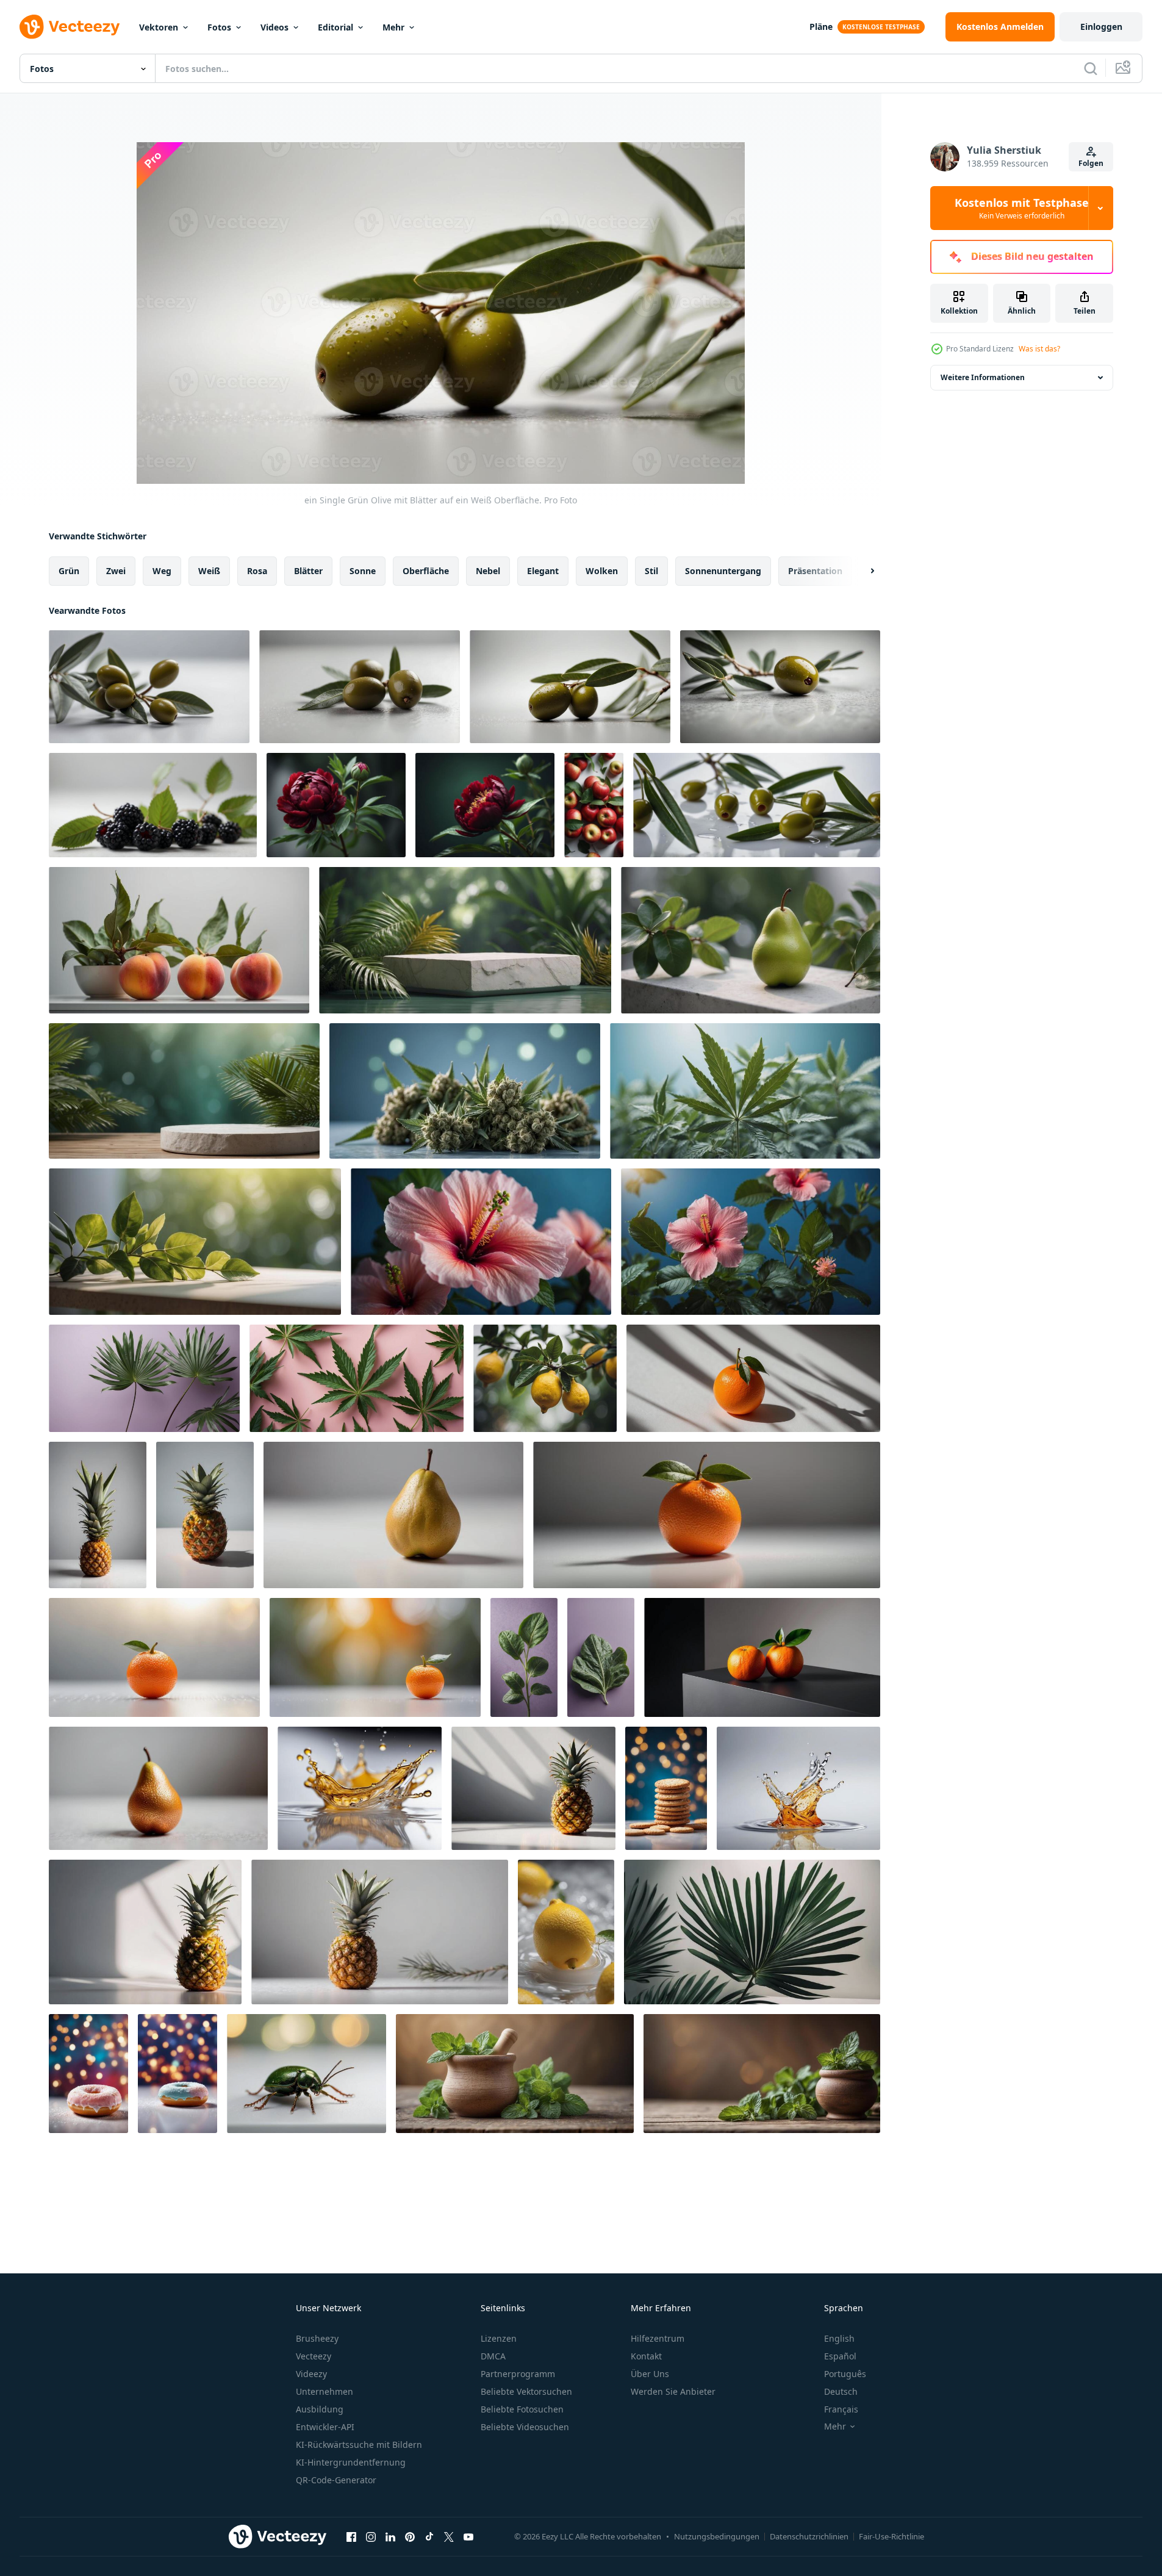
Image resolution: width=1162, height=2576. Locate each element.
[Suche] (1091, 68)
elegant (543, 571)
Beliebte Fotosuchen (522, 2409)
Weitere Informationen (983, 377)
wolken (602, 571)
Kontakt (646, 2356)
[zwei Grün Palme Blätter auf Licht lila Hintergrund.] (144, 1378)
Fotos (219, 27)
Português (845, 2374)
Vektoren (159, 27)
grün (69, 571)
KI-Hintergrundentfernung (351, 2462)
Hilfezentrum (658, 2338)
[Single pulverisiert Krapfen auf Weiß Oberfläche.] (88, 2074)
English (839, 2338)
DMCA (493, 2356)
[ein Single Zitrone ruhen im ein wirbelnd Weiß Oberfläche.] (566, 1932)
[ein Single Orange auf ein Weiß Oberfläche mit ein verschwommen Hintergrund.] (154, 1657)
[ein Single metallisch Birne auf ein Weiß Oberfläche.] (158, 1788)
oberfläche (426, 571)
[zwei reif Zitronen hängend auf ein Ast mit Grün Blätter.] (545, 1378)
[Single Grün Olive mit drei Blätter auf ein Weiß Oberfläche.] (149, 687)
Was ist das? (1039, 349)
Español (840, 2356)
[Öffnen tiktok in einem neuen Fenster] (429, 2536)
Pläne (821, 27)
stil (651, 571)
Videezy (311, 2374)
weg (162, 571)
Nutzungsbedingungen (717, 2536)
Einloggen (1101, 27)
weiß (209, 571)
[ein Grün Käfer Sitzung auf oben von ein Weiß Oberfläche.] (307, 2074)
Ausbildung (320, 2409)
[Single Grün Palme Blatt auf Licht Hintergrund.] (752, 1932)
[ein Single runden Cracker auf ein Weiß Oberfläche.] (666, 1788)
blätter (308, 571)
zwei (116, 571)
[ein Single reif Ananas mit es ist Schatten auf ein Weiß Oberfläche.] (98, 1515)
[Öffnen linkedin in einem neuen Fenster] (390, 2536)
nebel (488, 571)
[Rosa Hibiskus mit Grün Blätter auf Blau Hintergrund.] (481, 1242)
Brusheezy (317, 2338)
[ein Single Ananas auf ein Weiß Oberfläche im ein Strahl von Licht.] (533, 1788)
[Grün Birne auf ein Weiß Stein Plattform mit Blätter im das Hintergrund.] (751, 940)
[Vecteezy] (70, 27)
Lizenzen (499, 2338)
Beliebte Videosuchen (525, 2427)
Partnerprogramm (518, 2374)
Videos (274, 27)
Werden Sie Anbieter (673, 2391)
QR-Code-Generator (336, 2480)
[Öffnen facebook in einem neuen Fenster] (351, 2536)
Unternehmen (325, 2391)
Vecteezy (314, 2356)
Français (841, 2409)
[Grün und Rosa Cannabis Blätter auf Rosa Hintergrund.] (357, 1378)
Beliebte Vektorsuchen (526, 2391)
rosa (257, 571)
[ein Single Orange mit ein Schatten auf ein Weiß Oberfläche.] (753, 1378)
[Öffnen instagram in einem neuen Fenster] (371, 2536)
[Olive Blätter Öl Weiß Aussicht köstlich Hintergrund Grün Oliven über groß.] (757, 805)
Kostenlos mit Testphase (1022, 208)
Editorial (335, 27)
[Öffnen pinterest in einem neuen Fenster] (410, 2536)
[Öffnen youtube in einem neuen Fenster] (468, 2536)
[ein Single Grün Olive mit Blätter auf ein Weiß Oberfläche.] (570, 687)
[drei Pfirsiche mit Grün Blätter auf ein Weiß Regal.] (179, 940)
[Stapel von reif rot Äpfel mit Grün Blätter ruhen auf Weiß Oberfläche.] (594, 805)
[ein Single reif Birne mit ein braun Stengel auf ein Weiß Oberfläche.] (393, 1515)
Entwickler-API (325, 2427)
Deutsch (841, 2391)
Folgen (1091, 163)
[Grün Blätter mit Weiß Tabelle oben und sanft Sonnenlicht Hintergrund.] (195, 1242)
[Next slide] (862, 571)
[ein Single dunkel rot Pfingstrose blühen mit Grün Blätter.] (336, 805)
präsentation (815, 571)
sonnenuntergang (723, 571)
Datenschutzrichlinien (809, 2536)
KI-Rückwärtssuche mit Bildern (359, 2445)
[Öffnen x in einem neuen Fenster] (449, 2536)
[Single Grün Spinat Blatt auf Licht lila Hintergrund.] (524, 1657)
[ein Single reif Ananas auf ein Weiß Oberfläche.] (380, 1932)
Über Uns (650, 2374)
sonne (363, 571)
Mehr (393, 27)
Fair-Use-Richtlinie (891, 2536)
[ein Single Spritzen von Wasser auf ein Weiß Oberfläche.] (360, 1788)
